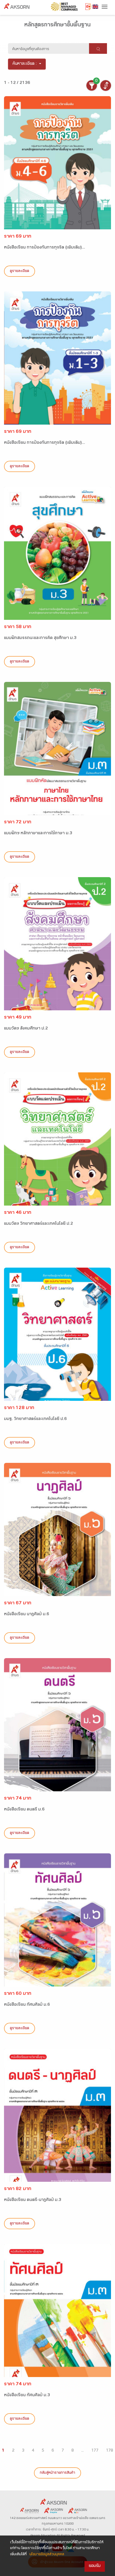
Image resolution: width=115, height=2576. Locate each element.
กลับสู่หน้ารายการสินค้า (57, 2473)
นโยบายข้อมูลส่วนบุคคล (47, 2555)
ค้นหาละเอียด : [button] (25, 64)
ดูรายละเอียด (20, 271)
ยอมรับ (95, 2566)
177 (95, 2451)
